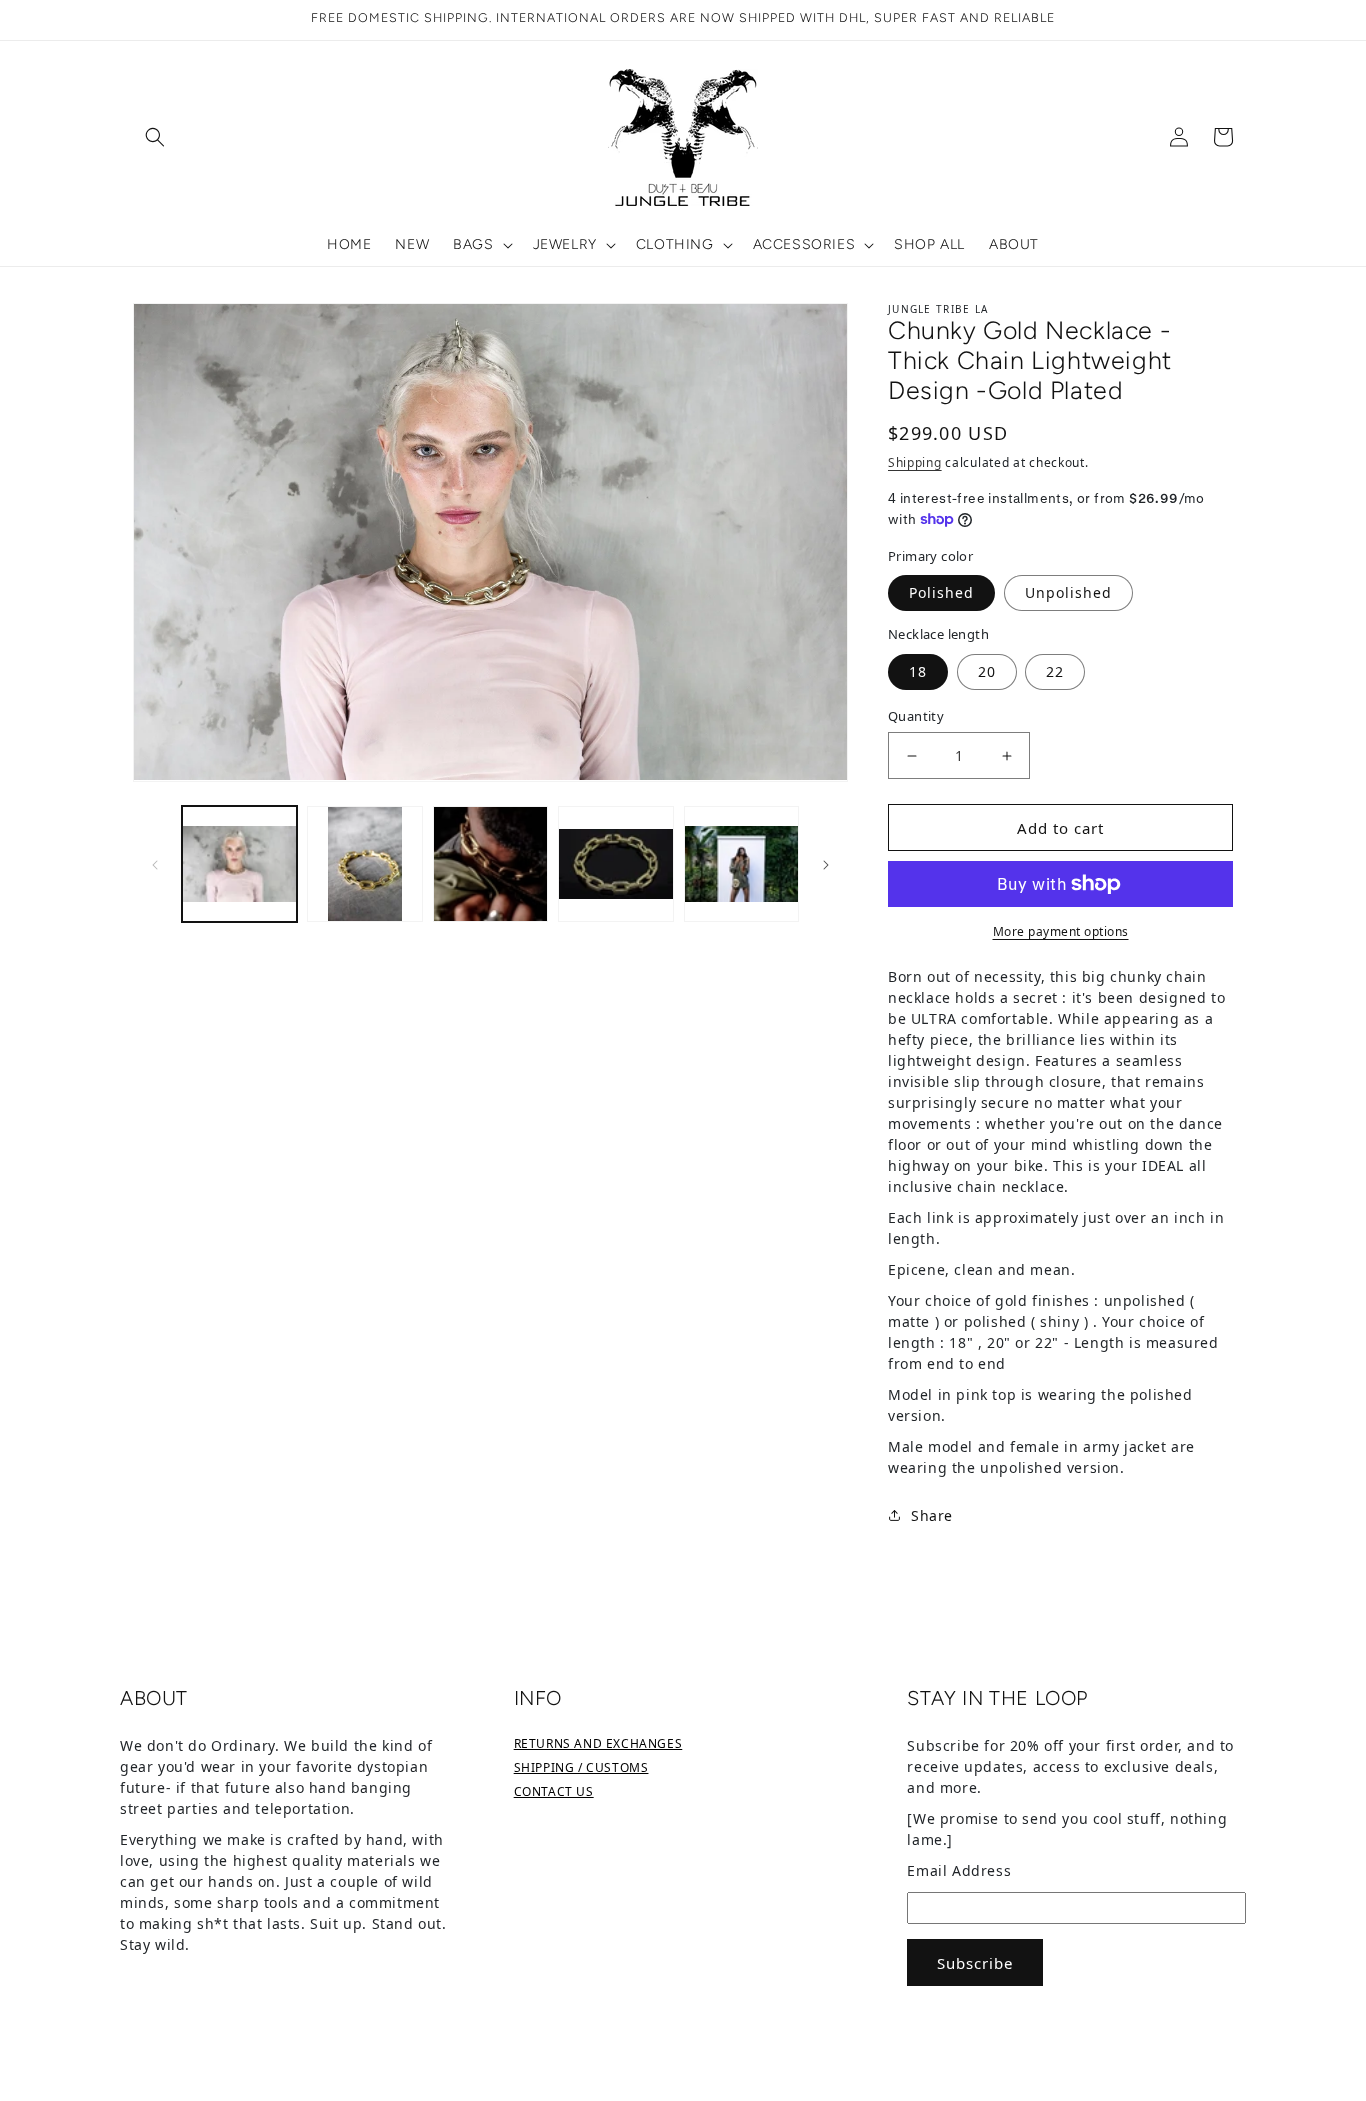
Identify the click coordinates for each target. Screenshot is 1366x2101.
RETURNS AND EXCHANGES (598, 1743)
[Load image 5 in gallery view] (741, 863)
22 (1055, 671)
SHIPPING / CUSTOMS (581, 1767)
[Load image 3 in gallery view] (490, 863)
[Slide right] (826, 864)
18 (918, 671)
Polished (941, 592)
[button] (155, 137)
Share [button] (932, 1515)
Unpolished (1068, 592)
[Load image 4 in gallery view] (615, 863)
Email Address (959, 1870)
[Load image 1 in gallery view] (239, 863)
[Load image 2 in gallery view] (364, 863)
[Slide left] (155, 864)
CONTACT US (554, 1791)
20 (987, 671)
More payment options (1061, 931)
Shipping (915, 462)
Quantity (916, 716)
